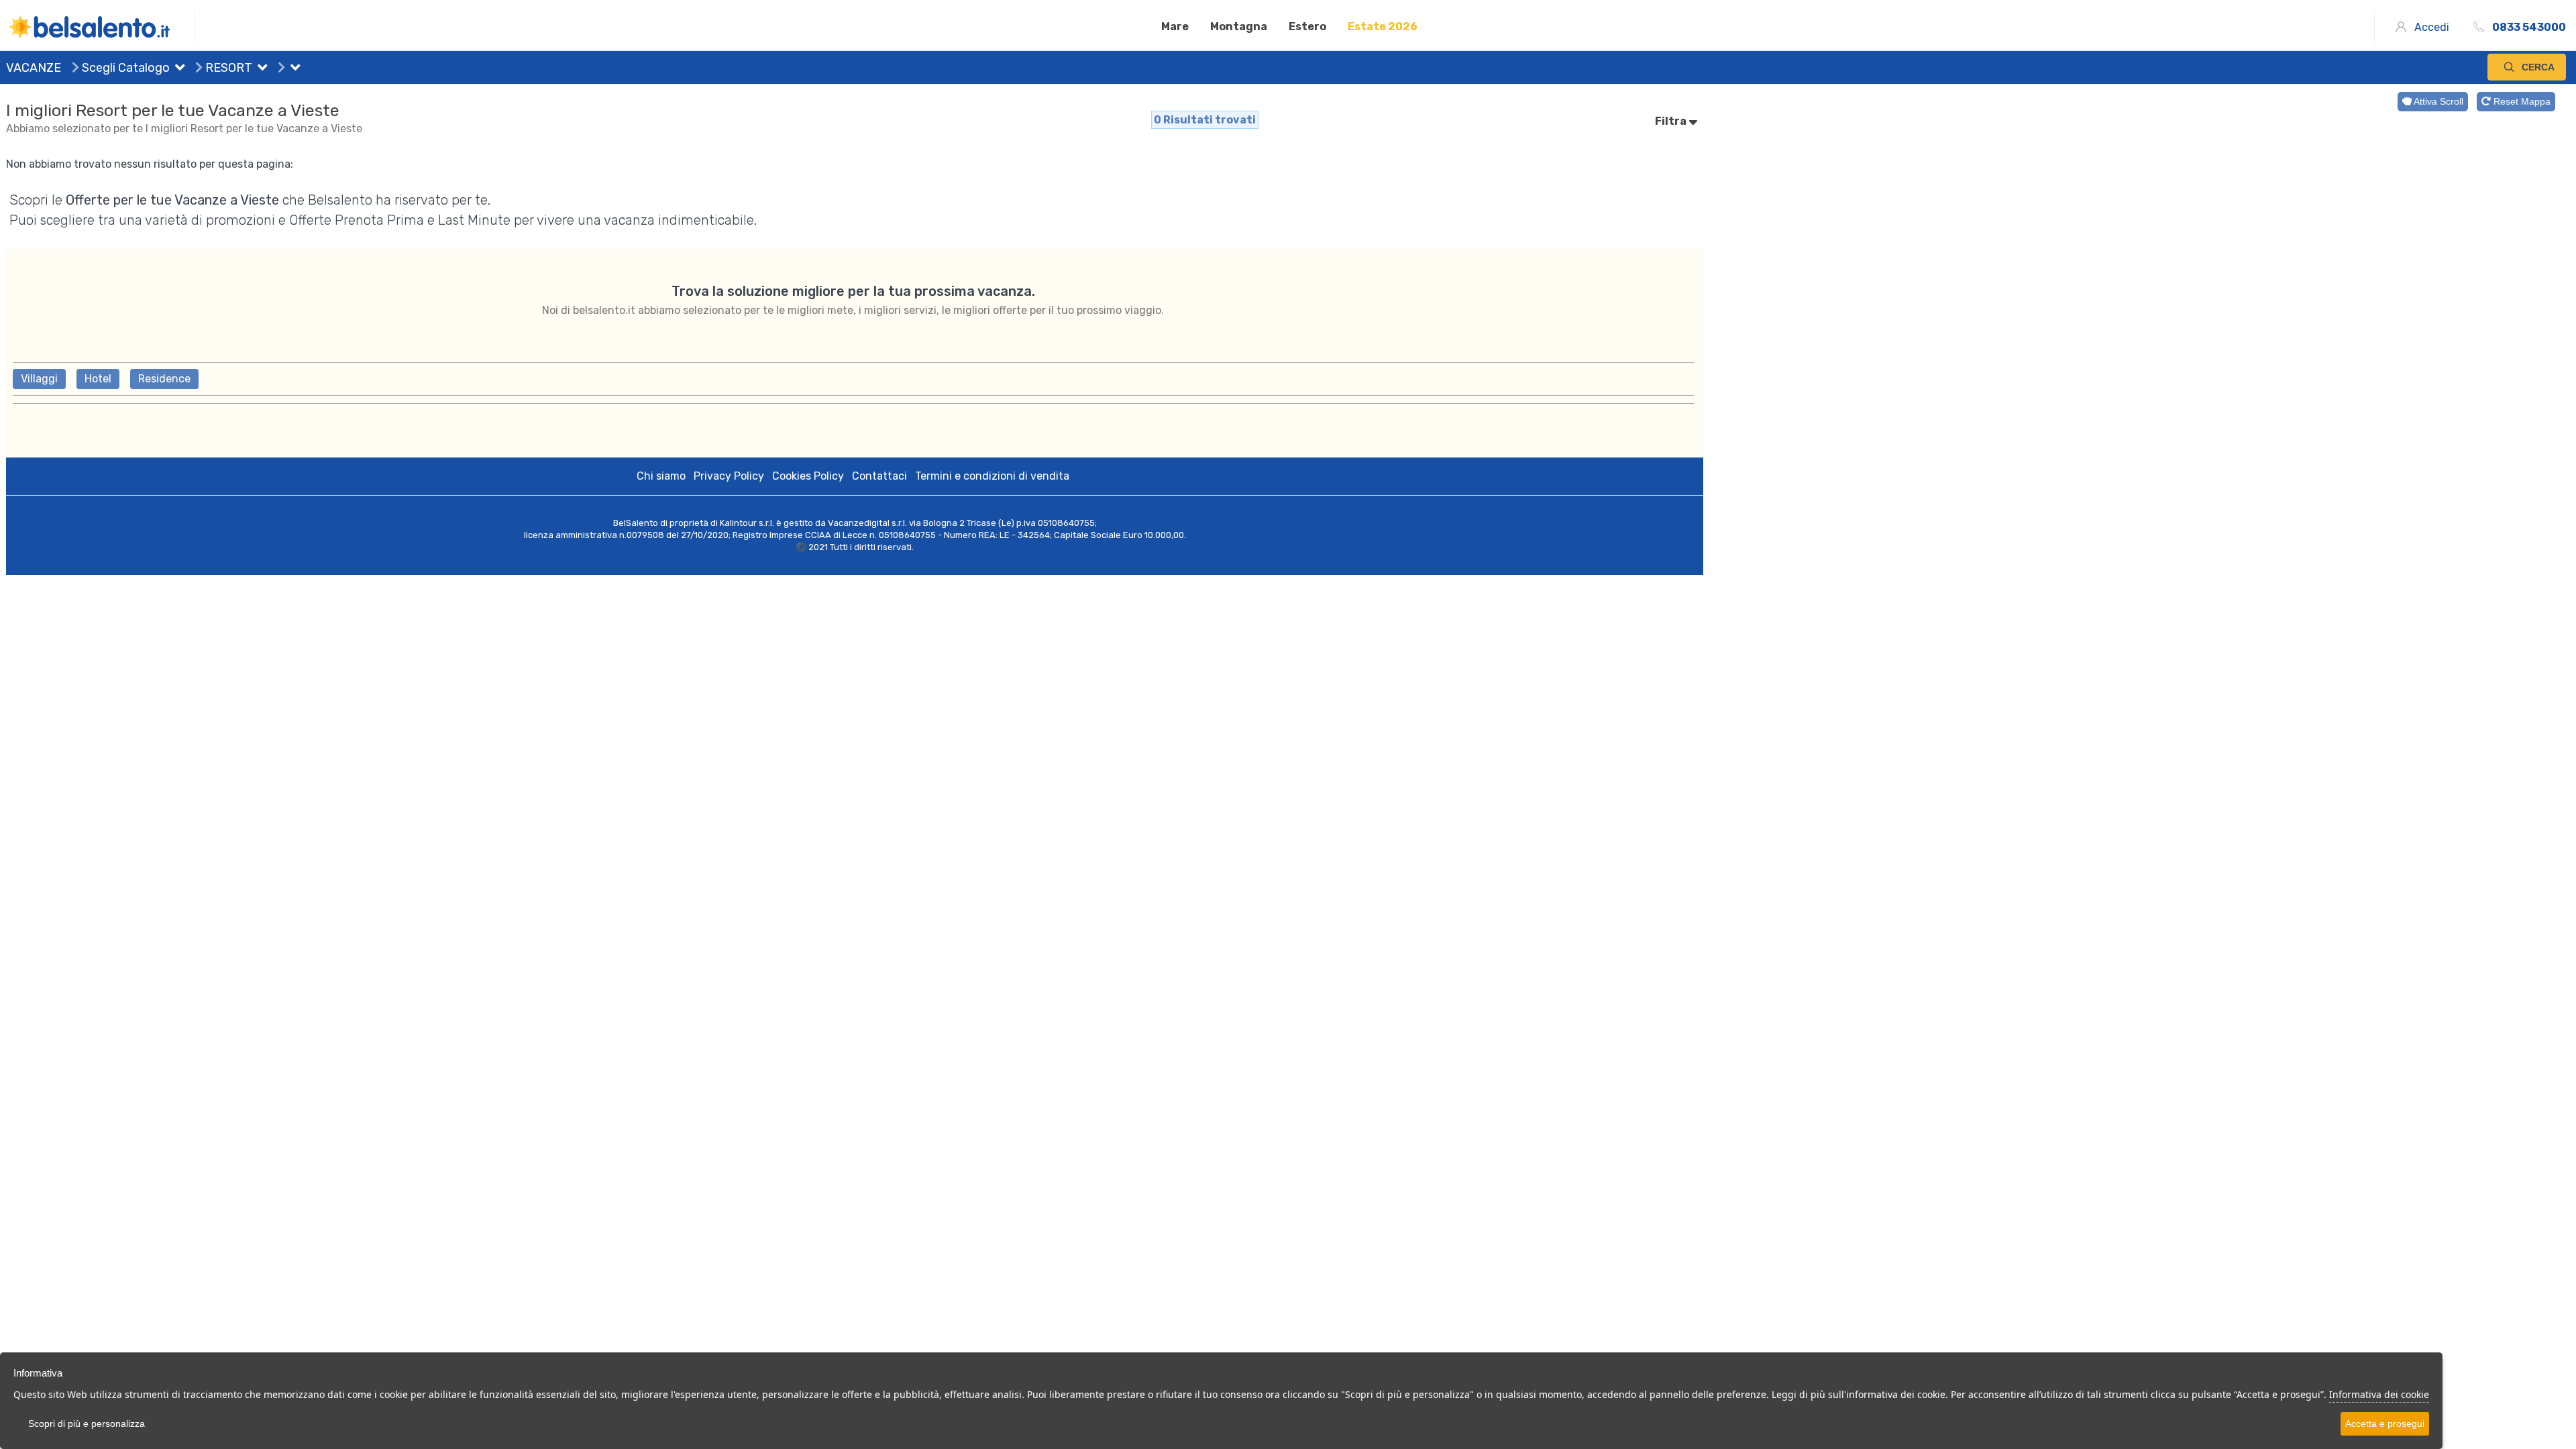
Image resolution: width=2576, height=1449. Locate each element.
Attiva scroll (2437, 101)
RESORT (227, 68)
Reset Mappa (2521, 101)
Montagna (1239, 26)
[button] (177, 69)
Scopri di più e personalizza (87, 1424)
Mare (1175, 26)
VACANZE (34, 68)
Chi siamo (661, 476)
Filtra (1672, 121)
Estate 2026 (1383, 26)
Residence (164, 379)
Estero (1307, 26)
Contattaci (879, 476)
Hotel (98, 379)
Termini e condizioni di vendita (992, 476)
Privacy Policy (729, 476)
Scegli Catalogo (124, 68)
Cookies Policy (808, 476)
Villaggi (39, 379)
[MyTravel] (101, 27)
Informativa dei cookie (2379, 1394)
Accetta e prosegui (2385, 1424)
